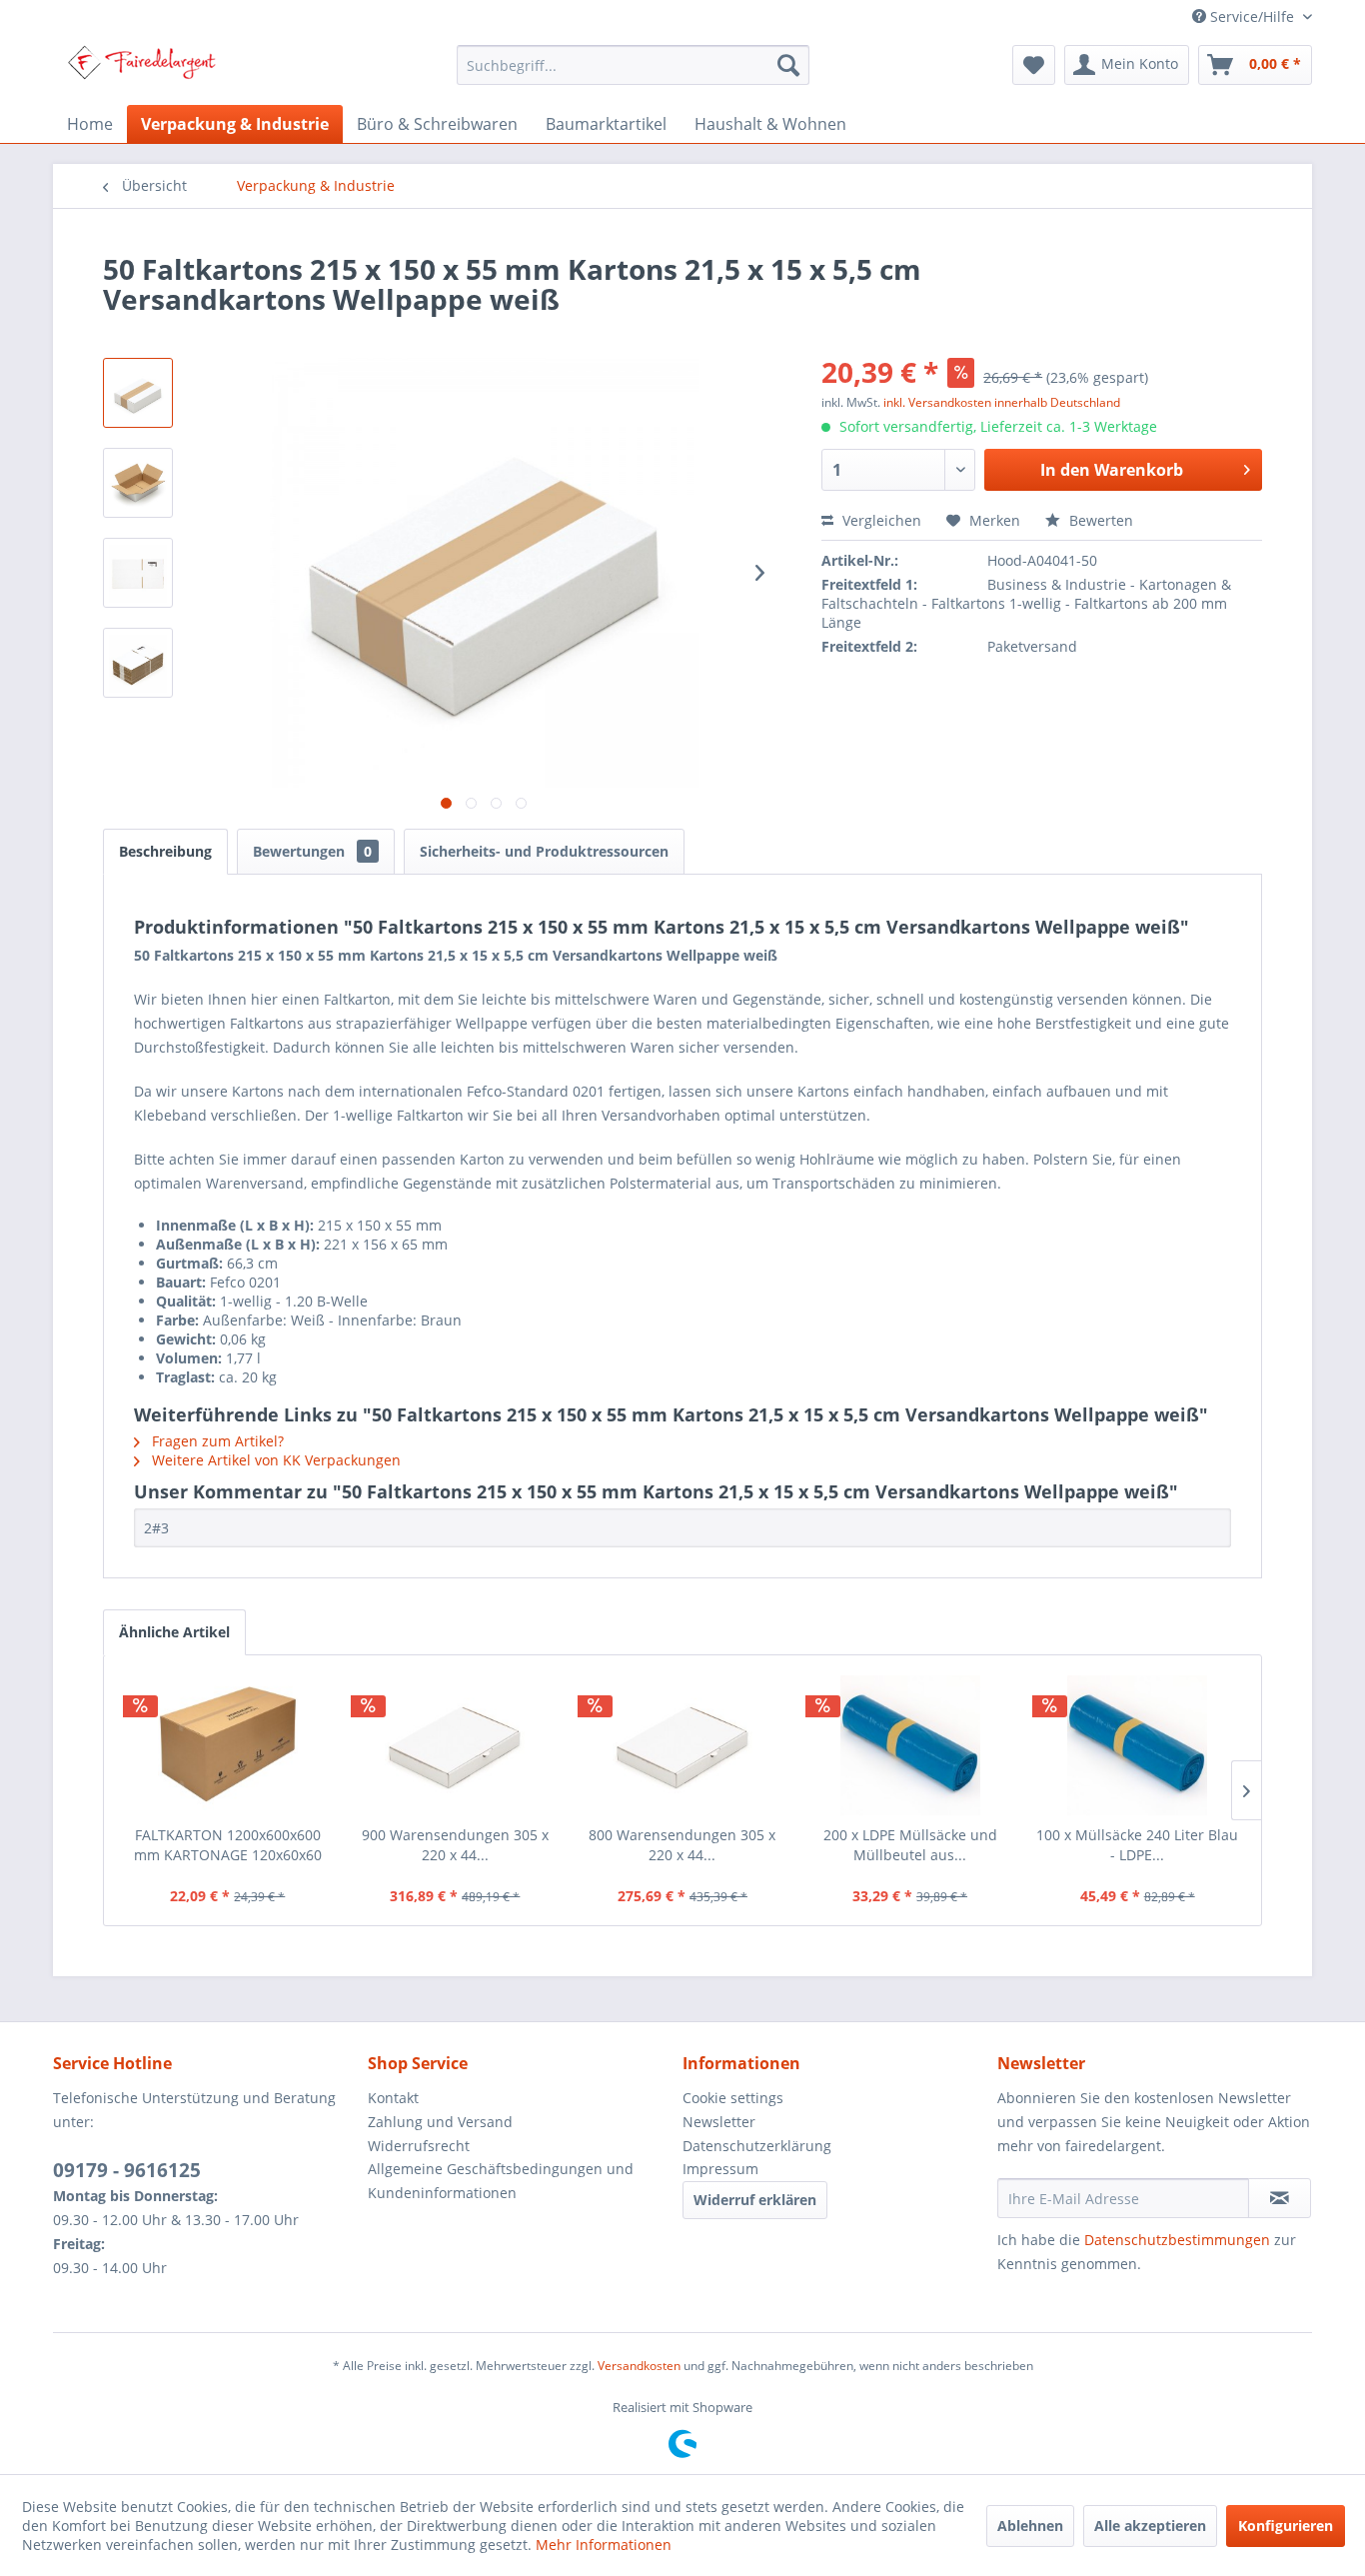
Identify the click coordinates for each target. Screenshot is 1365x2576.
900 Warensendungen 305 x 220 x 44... (455, 1845)
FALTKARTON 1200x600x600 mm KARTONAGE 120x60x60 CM (228, 1845)
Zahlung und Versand (440, 2122)
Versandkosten (639, 2366)
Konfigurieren (1286, 2526)
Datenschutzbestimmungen (1177, 2240)
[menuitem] (633, 65)
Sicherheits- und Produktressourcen (544, 851)
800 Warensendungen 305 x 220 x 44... (682, 1845)
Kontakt (393, 2098)
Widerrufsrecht (419, 2146)
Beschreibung (165, 851)
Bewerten (1099, 520)
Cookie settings (733, 2098)
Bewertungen (312, 851)
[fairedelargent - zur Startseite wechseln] (141, 70)
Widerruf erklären (755, 2200)
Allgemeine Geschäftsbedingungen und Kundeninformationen (501, 2181)
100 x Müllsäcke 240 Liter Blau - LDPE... (1137, 1845)
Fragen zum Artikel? (216, 1441)
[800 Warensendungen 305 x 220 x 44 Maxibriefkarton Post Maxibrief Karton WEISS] (682, 1745)
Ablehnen (1030, 2526)
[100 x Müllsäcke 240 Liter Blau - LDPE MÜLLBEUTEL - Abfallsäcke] (1137, 1745)
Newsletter (719, 2122)
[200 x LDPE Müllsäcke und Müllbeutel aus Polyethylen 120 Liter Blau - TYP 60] (910, 1745)
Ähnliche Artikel (174, 1632)
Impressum (720, 2169)
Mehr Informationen (604, 2545)
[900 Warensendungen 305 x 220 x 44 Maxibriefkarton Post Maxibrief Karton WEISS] (456, 1745)
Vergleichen (880, 520)
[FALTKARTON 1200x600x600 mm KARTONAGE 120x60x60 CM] (228, 1745)
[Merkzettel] (1034, 65)
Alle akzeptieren (1150, 2526)
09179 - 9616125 (127, 2170)
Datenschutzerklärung (757, 2146)
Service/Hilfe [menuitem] (1252, 16)
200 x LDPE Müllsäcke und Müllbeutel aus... (910, 1845)
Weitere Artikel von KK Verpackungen (274, 1460)
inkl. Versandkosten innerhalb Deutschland (1002, 402)
